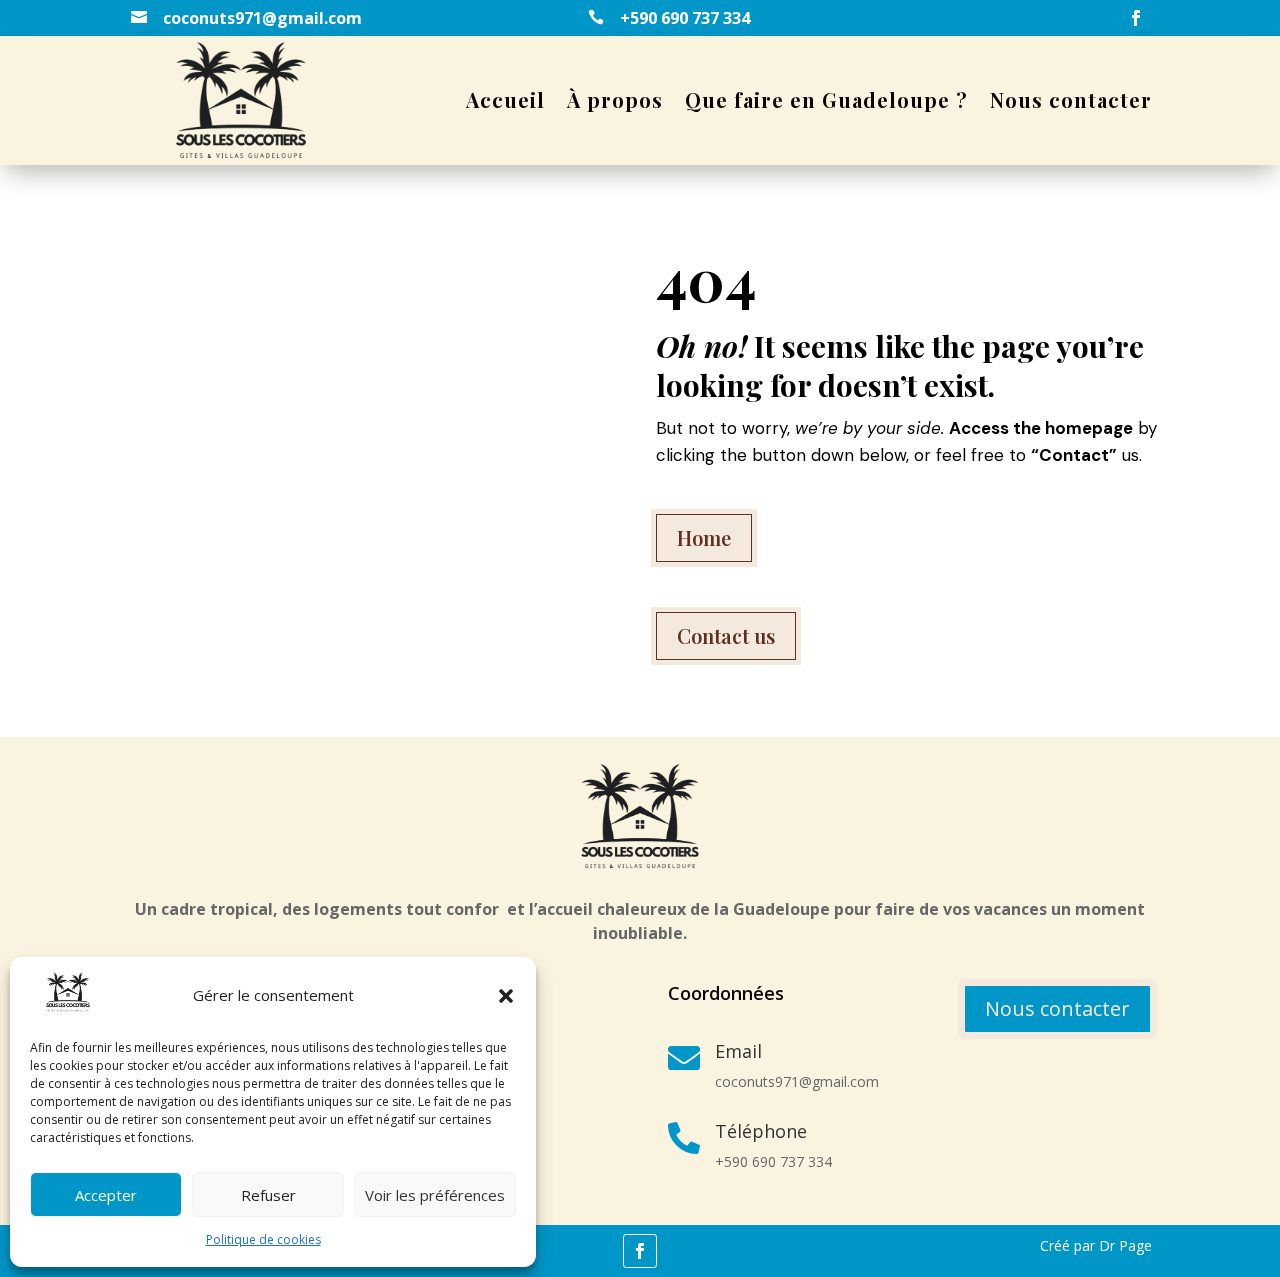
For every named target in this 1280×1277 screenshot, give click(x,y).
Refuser (268, 1195)
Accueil (505, 99)
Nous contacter (1071, 99)
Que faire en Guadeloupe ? (826, 99)
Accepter (106, 1195)
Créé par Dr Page (1096, 1245)
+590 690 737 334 (685, 18)
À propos (615, 99)
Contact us (726, 635)
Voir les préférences (435, 1195)
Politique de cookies (263, 1239)
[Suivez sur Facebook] (1136, 18)
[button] (506, 996)
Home (704, 537)
